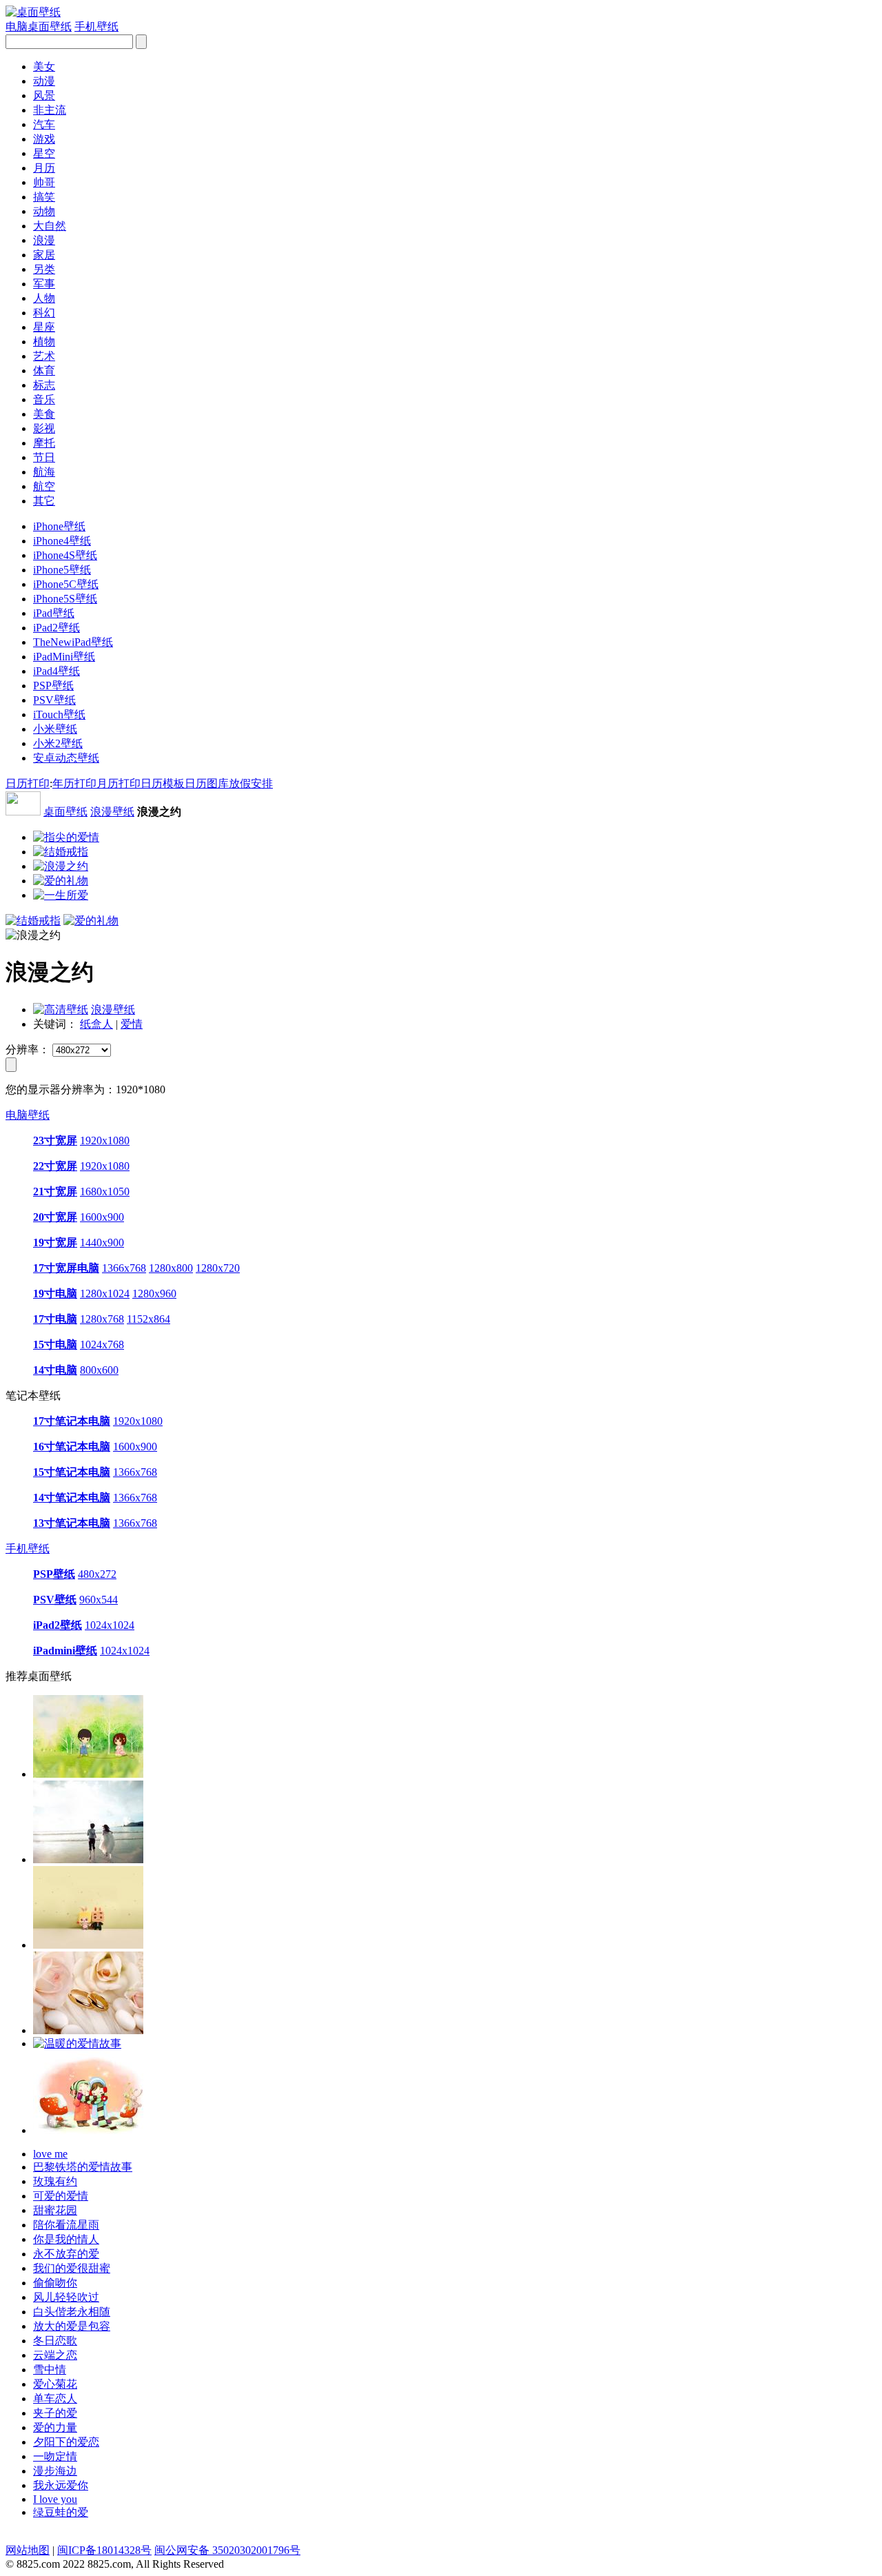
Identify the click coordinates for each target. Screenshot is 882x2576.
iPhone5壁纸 (62, 570)
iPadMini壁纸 (64, 657)
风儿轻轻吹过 (66, 2297)
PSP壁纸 (53, 686)
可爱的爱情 (61, 2196)
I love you (55, 2499)
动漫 (44, 81)
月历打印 (119, 783)
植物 (44, 342)
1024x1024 (110, 1625)
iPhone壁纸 (59, 526)
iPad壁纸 (54, 613)
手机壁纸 (28, 1549)
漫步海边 (55, 2471)
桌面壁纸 (65, 812)
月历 (44, 168)
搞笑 (44, 197)
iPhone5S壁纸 (65, 599)
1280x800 (171, 1268)
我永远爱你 (61, 2485)
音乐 (44, 399)
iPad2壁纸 (57, 628)
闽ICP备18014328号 (104, 2550)
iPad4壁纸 (57, 671)
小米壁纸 (55, 729)
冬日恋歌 (55, 2341)
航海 (44, 472)
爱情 (132, 1024)
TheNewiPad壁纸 (73, 642)
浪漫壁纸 (112, 812)
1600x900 (102, 1217)
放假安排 (251, 783)
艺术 (44, 356)
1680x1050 (105, 1191)
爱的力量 (55, 2427)
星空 (44, 153)
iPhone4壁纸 (62, 541)
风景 (44, 95)
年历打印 (74, 783)
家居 (44, 255)
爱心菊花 (55, 2384)
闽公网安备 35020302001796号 (227, 2550)
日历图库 (207, 783)
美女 (44, 67)
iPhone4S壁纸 (65, 555)
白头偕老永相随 (72, 2312)
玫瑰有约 (55, 2181)
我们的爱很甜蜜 (72, 2268)
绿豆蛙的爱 (61, 2512)
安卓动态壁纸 (66, 758)
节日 (44, 457)
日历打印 (28, 783)
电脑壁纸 (28, 1115)
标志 (44, 385)
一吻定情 (55, 2456)
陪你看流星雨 (66, 2225)
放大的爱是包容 (72, 2326)
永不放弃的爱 (66, 2254)
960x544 (99, 1600)
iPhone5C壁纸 (66, 584)
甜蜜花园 (55, 2210)
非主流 (50, 110)
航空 (44, 486)
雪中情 (50, 2370)
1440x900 (102, 1243)
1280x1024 (105, 1294)
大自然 (50, 226)
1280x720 (218, 1268)
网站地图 (28, 2550)
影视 (44, 428)
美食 (44, 414)
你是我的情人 (66, 2239)
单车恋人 (55, 2398)
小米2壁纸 (58, 743)
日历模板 (163, 783)
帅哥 (44, 182)
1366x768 (124, 1268)
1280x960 (154, 1294)
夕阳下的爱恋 (66, 2442)
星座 (44, 327)
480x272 (97, 1574)
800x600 (99, 1370)
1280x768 (102, 1319)
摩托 (44, 443)
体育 (44, 371)
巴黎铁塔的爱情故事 (83, 2167)
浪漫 (44, 240)
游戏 (44, 139)
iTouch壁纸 (59, 714)
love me (50, 2154)
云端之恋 (55, 2355)
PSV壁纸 (54, 700)
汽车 (44, 124)
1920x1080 (105, 1140)
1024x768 (102, 1345)
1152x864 (148, 1319)
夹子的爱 (55, 2413)
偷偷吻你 (55, 2283)
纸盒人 (96, 1024)
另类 (44, 269)
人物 (44, 298)
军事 (44, 284)
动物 (44, 211)
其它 (44, 501)
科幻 (44, 313)
